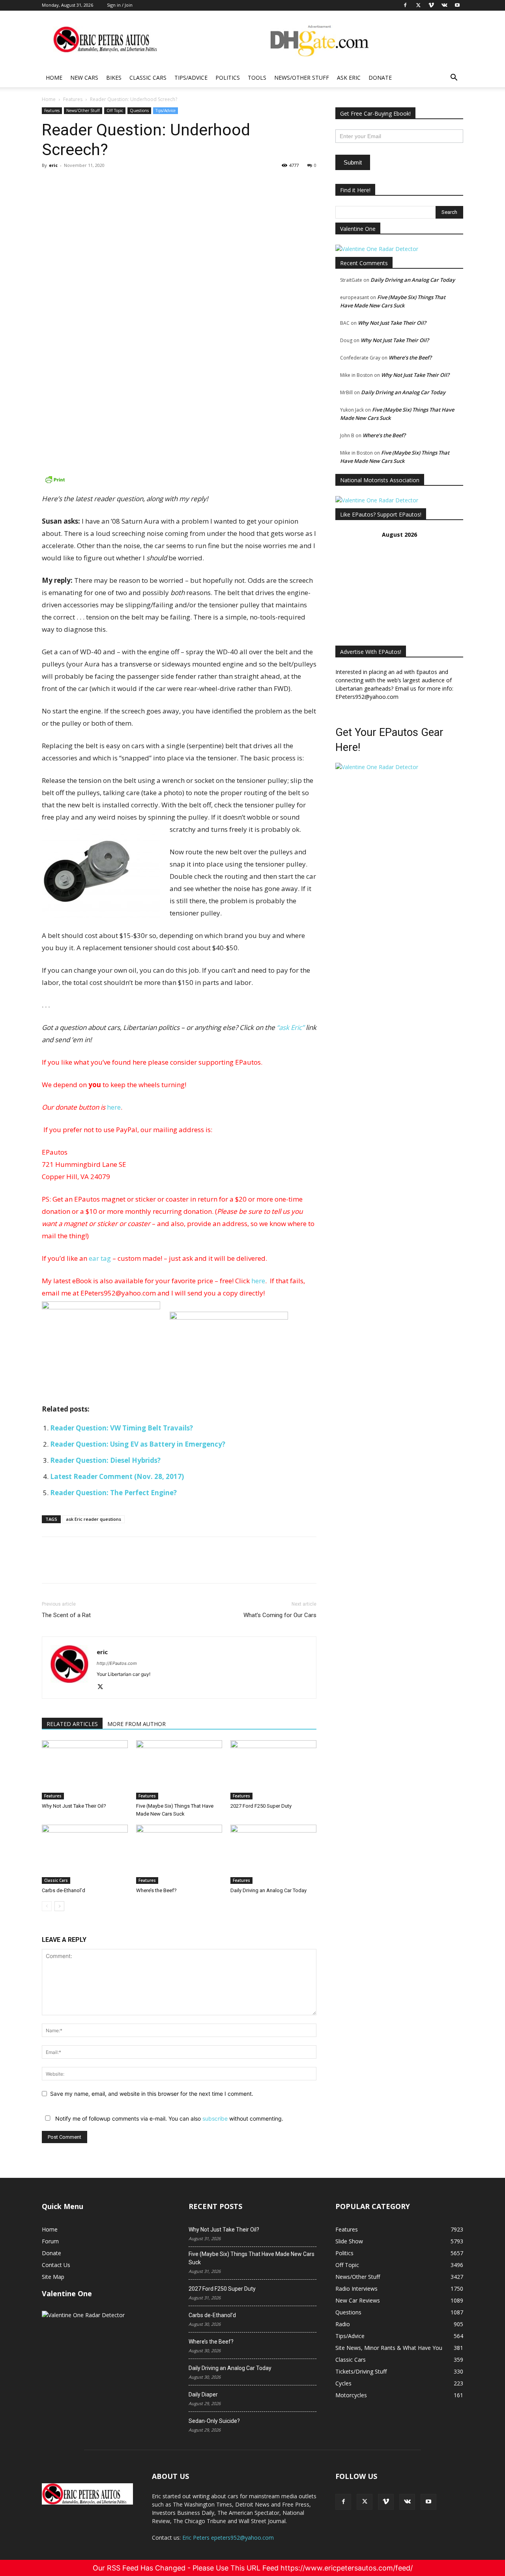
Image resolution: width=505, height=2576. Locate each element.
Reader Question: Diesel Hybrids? (105, 1460)
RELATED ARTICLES (72, 1724)
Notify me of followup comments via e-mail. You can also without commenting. (168, 2118)
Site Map (53, 2277)
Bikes (114, 78)
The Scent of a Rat (66, 1615)
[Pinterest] (86, 183)
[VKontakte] (407, 2502)
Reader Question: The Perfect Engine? (113, 1493)
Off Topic (115, 110)
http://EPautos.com (117, 1663)
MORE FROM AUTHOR (137, 1724)
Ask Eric (349, 78)
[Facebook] (50, 183)
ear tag (100, 1258)
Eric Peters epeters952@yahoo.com (228, 2538)
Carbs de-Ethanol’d (64, 1890)
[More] (123, 183)
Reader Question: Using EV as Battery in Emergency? (138, 1444)
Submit (353, 162)
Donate (380, 78)
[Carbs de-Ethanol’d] (85, 1854)
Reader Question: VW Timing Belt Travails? (122, 1428)
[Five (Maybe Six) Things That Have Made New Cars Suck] (179, 1770)
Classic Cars (148, 78)
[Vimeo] (386, 2502)
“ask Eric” (290, 1027)
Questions (139, 110)
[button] (454, 78)
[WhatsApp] (104, 183)
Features (73, 99)
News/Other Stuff (302, 78)
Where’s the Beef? (156, 1890)
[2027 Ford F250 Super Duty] (273, 1770)
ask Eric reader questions (94, 1519)
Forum (50, 2241)
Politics (228, 78)
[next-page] (59, 1906)
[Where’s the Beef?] (179, 1854)
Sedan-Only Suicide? (214, 2421)
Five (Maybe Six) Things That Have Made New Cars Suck (252, 2258)
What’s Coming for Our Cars (280, 1615)
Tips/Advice (191, 78)
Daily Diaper (203, 2394)
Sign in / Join (120, 5)
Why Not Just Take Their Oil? (74, 1806)
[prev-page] (47, 1906)
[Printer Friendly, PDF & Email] (179, 479)
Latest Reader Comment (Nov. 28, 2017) (117, 1476)
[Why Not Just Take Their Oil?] (85, 1770)
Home (54, 78)
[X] (68, 183)
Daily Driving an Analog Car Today (268, 1890)
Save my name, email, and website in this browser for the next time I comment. (152, 2094)
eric (53, 165)
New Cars (84, 78)
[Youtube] (428, 2502)
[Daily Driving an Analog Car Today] (273, 1854)
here (114, 1107)
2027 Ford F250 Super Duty (261, 1806)
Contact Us (56, 2265)
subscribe (215, 2118)
